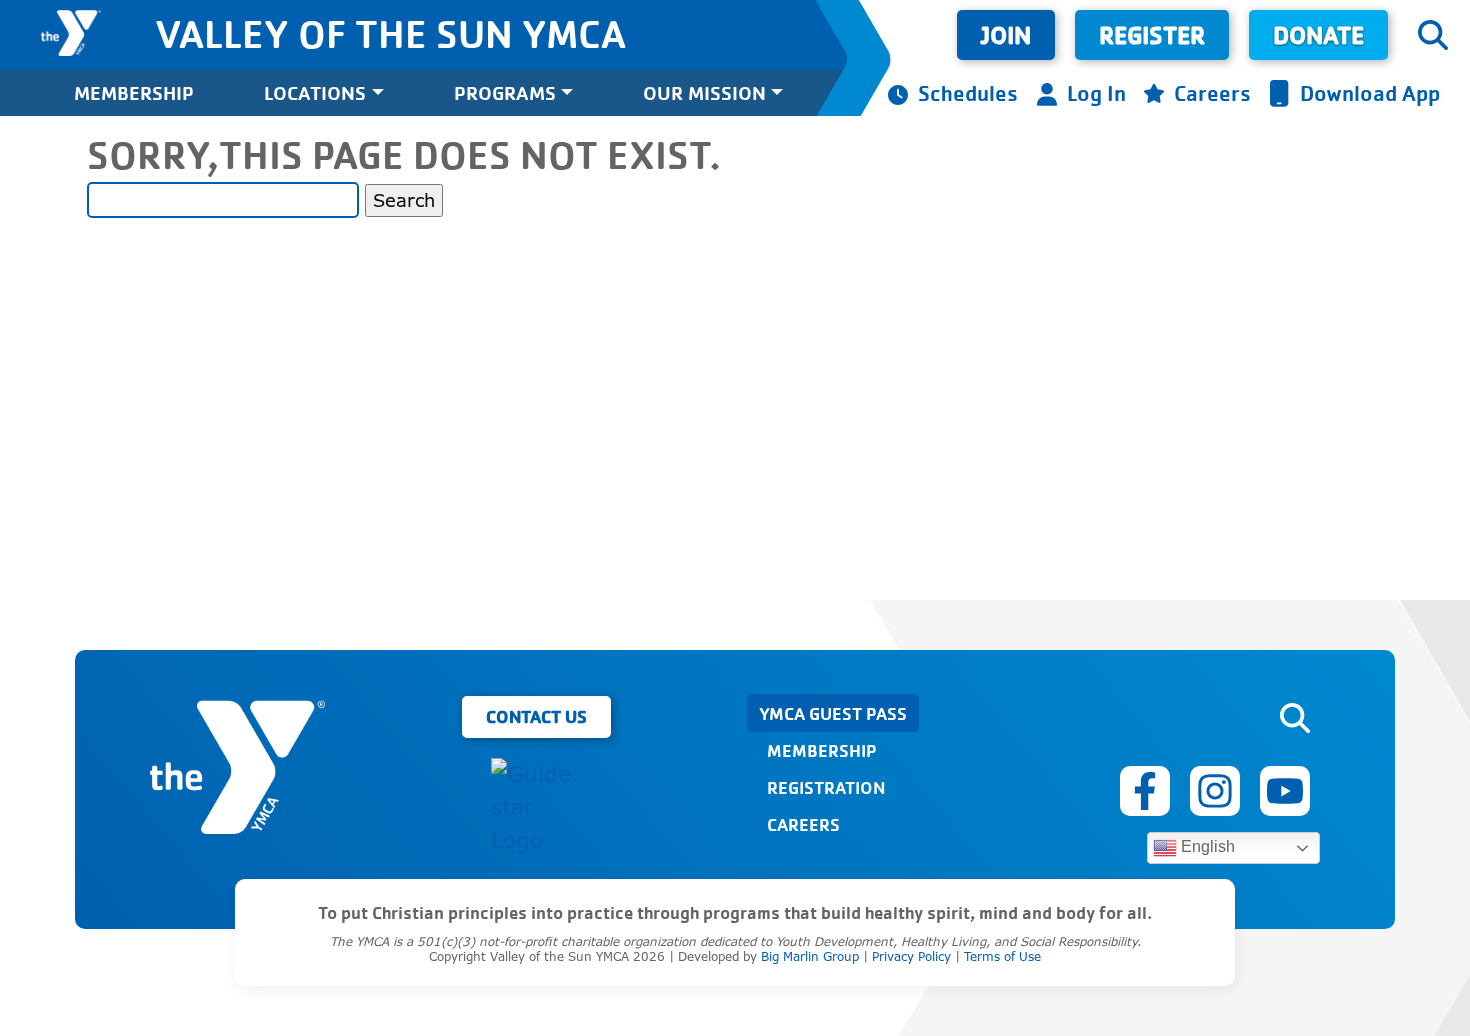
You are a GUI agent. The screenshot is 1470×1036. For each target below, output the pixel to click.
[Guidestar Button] (536, 807)
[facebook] (1145, 791)
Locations (315, 92)
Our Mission (704, 92)
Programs (505, 92)
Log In (1096, 92)
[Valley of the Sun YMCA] (71, 33)
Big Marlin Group (810, 956)
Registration (826, 787)
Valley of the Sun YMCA (390, 33)
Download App (1370, 92)
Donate (1318, 34)
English (1206, 846)
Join (1006, 34)
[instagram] (1215, 791)
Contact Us (536, 716)
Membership (134, 92)
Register (1152, 34)
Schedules (968, 92)
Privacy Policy (911, 956)
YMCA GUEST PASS (833, 713)
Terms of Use (1002, 956)
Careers (1212, 92)
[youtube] (1285, 791)
